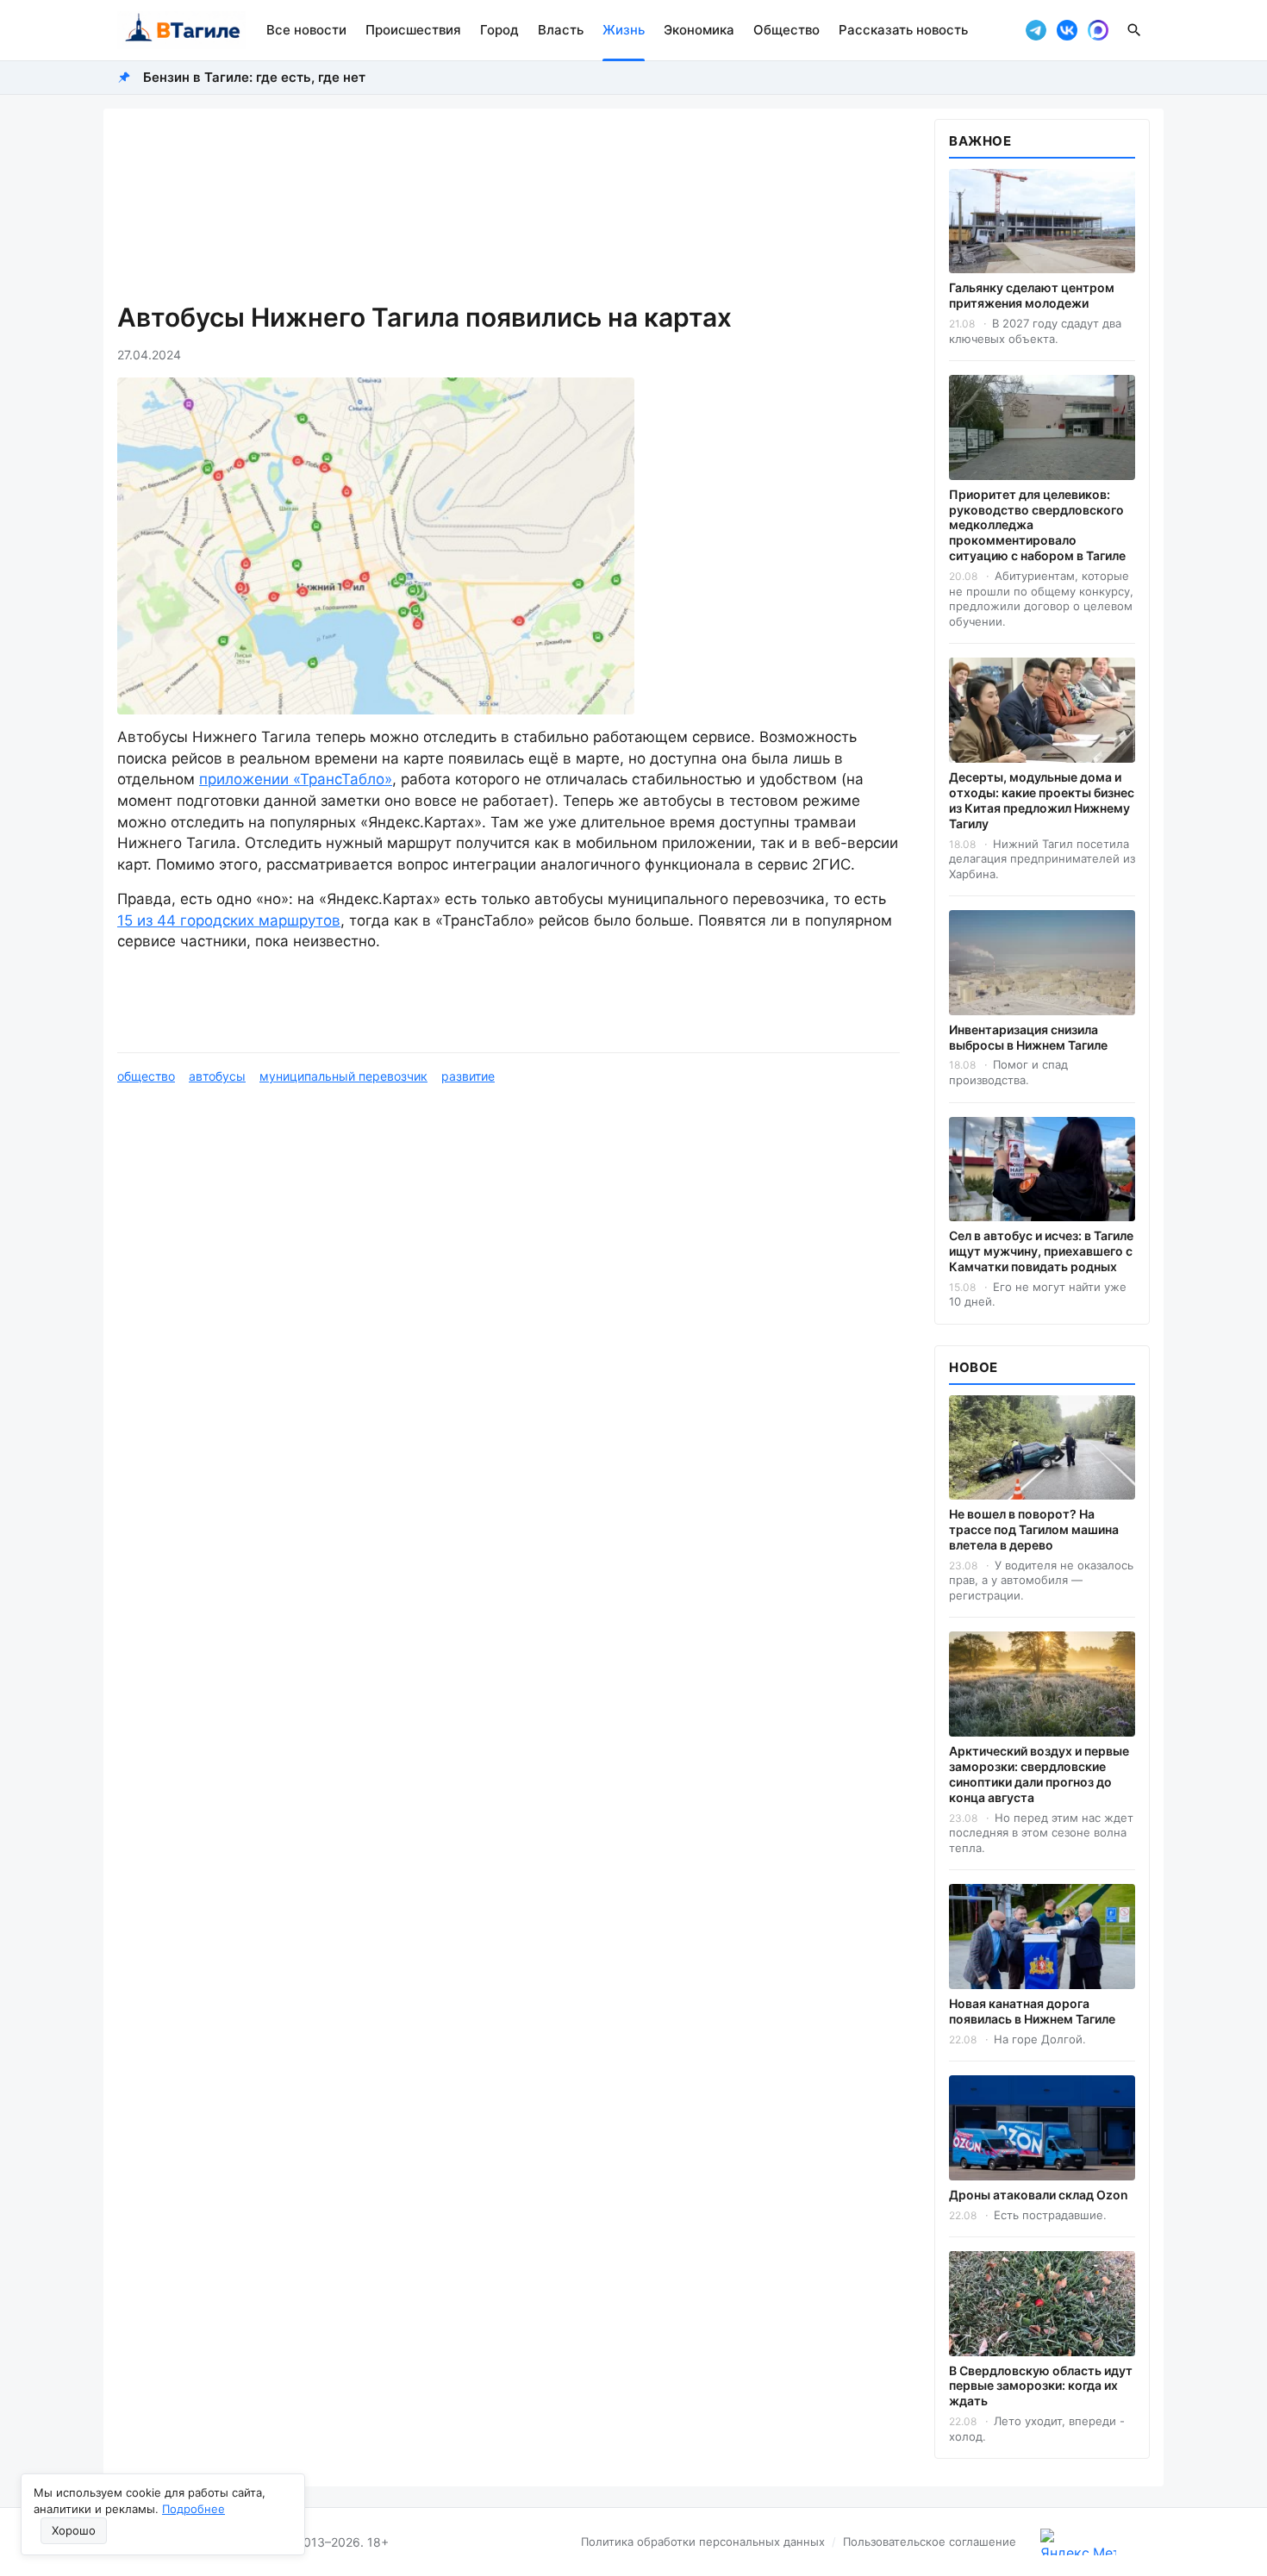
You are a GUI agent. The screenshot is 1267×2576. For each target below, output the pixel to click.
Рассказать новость (903, 30)
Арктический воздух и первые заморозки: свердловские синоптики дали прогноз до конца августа (1039, 1774)
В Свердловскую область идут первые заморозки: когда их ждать (1041, 2386)
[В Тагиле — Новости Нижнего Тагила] (181, 30)
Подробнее (193, 2509)
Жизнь (624, 30)
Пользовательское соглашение (930, 2542)
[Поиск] (1134, 30)
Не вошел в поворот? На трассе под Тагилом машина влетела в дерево (1034, 1529)
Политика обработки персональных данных (703, 2542)
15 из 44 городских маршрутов (229, 920)
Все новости (306, 30)
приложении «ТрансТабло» (296, 779)
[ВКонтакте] (1067, 30)
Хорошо (74, 2530)
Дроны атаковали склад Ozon (1039, 2195)
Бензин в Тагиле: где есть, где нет (254, 77)
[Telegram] (1036, 30)
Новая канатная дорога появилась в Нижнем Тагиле (1032, 2011)
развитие (468, 1076)
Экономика (699, 30)
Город (499, 30)
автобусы (217, 1076)
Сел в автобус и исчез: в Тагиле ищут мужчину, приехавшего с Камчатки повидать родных (1041, 1251)
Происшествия (413, 30)
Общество (786, 30)
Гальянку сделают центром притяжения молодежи (1032, 295)
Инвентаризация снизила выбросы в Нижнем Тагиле (1028, 1037)
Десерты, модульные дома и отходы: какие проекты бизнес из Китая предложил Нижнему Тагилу (1042, 800)
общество (146, 1076)
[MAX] (1098, 30)
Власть (561, 30)
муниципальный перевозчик (343, 1076)
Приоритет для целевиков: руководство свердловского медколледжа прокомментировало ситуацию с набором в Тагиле (1037, 525)
